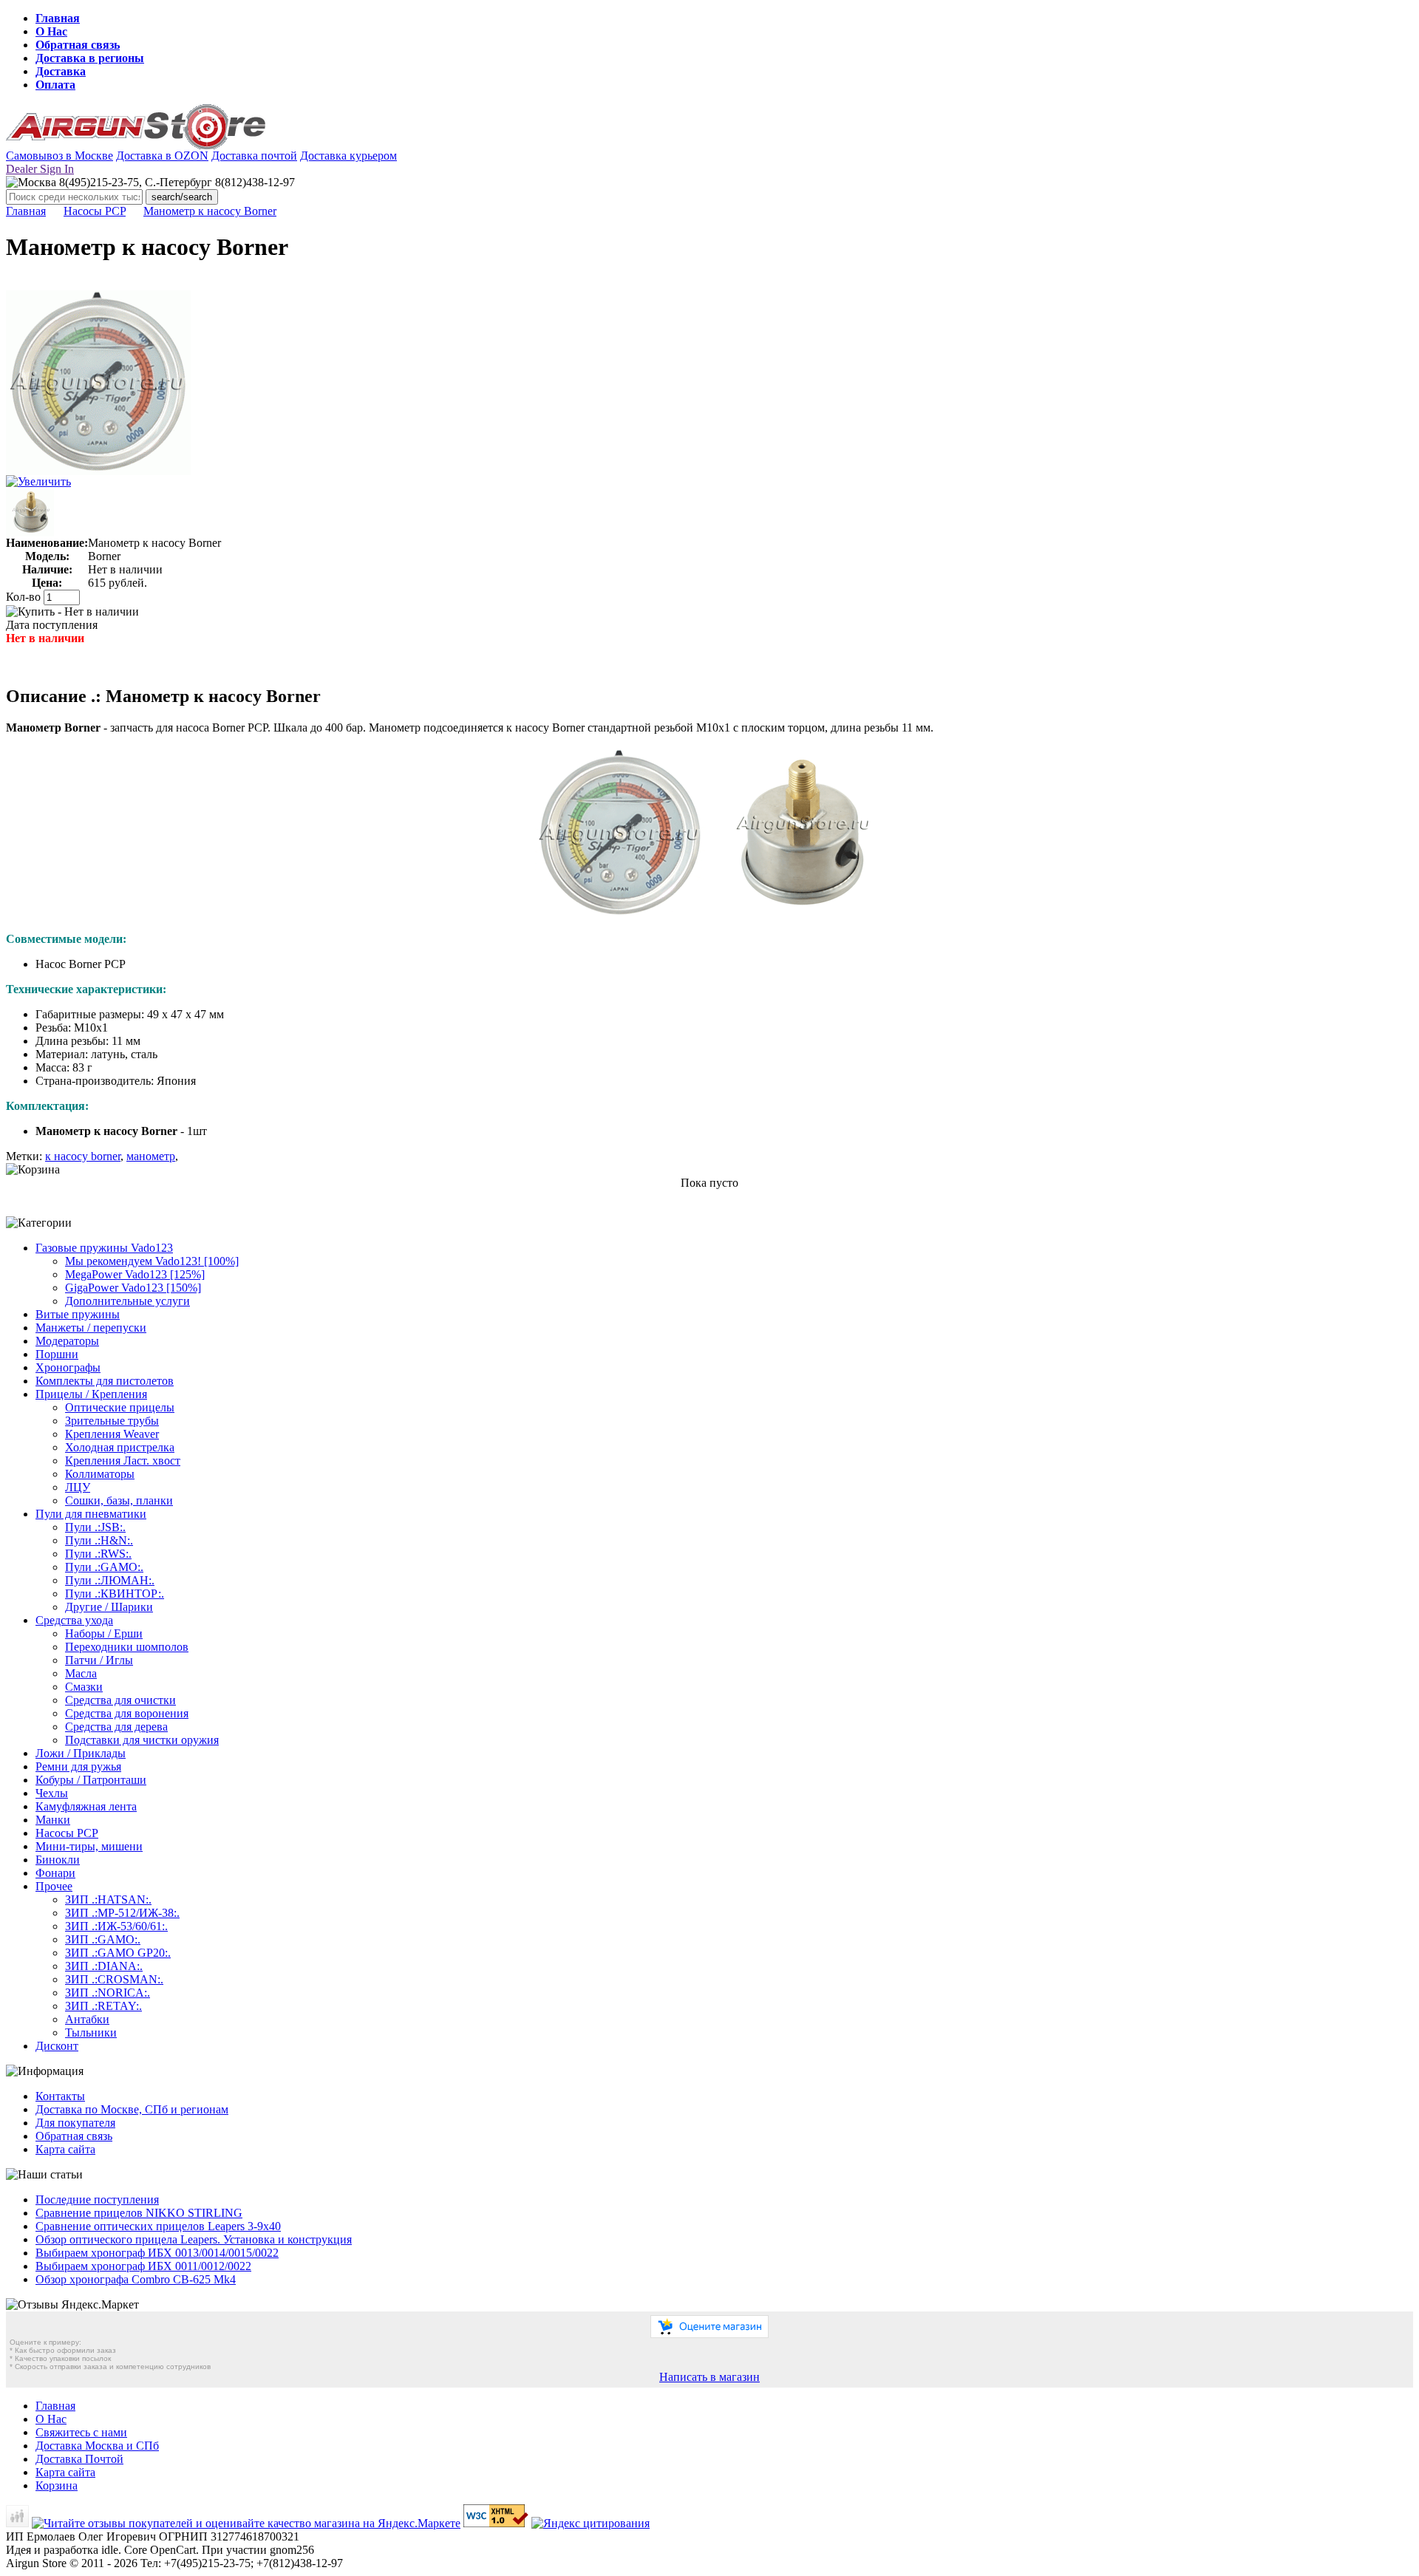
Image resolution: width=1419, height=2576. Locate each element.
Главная (58, 18)
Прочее (54, 1886)
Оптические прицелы (120, 1407)
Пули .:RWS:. (98, 1554)
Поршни (57, 1354)
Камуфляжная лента (86, 1806)
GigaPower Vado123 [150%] (133, 1288)
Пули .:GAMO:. (104, 1567)
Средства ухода (74, 1620)
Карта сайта (65, 2149)
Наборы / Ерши (104, 1633)
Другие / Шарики (109, 1607)
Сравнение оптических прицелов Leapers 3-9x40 (158, 2226)
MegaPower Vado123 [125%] (135, 1274)
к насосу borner (83, 1156)
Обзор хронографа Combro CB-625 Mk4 (136, 2279)
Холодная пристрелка (120, 1447)
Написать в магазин (709, 2377)
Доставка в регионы (90, 58)
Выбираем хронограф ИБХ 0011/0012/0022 (143, 2266)
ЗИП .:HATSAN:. (108, 1899)
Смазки (84, 1687)
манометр (151, 1156)
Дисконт (57, 2046)
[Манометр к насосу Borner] (98, 471)
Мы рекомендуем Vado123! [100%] (152, 1261)
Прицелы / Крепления (91, 1394)
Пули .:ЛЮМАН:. (110, 1580)
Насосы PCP (95, 211)
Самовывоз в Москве (59, 156)
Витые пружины (78, 1314)
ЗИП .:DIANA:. (104, 1966)
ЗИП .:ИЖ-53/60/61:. (116, 1926)
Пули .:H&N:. (99, 1540)
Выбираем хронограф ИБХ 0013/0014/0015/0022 (157, 2253)
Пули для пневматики (91, 1514)
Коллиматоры (100, 1474)
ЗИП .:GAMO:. (103, 1939)
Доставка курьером (348, 156)
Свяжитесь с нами (81, 2432)
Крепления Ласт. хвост (123, 1461)
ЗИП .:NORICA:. (108, 1993)
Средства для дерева (116, 1727)
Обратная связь (78, 45)
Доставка (61, 71)
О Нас (51, 31)
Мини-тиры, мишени (89, 1846)
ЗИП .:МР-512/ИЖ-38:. (122, 1913)
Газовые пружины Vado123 (104, 1248)
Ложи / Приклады (81, 1753)
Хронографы (68, 1367)
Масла (81, 1673)
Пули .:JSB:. (95, 1527)
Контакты (60, 2096)
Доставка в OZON (162, 156)
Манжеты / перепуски (91, 1328)
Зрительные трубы (112, 1421)
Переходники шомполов (127, 1647)
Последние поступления (97, 2200)
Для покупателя (75, 2123)
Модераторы (67, 1341)
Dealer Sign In (40, 169)
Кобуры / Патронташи (91, 1780)
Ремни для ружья (78, 1766)
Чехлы (52, 1793)
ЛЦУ (78, 1487)
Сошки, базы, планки (119, 1500)
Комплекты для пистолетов (105, 1381)
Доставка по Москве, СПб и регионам (132, 2109)
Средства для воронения (127, 1713)
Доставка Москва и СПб (97, 2446)
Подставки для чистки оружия (142, 1740)
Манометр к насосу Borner (210, 211)
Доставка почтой (254, 156)
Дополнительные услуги (127, 1301)
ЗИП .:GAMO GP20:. (118, 1953)
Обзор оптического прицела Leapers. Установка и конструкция (194, 2239)
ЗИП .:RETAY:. (103, 2006)
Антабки (87, 2019)
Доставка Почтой (79, 2459)
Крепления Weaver (112, 1434)
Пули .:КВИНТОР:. (115, 1594)
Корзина (57, 2485)
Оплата (55, 85)
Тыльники (91, 2032)
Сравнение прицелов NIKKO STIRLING (139, 2213)
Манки (53, 1820)
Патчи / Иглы (99, 1660)
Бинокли (58, 1860)
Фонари (55, 1873)
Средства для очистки (120, 1700)
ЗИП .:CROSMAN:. (114, 1979)
